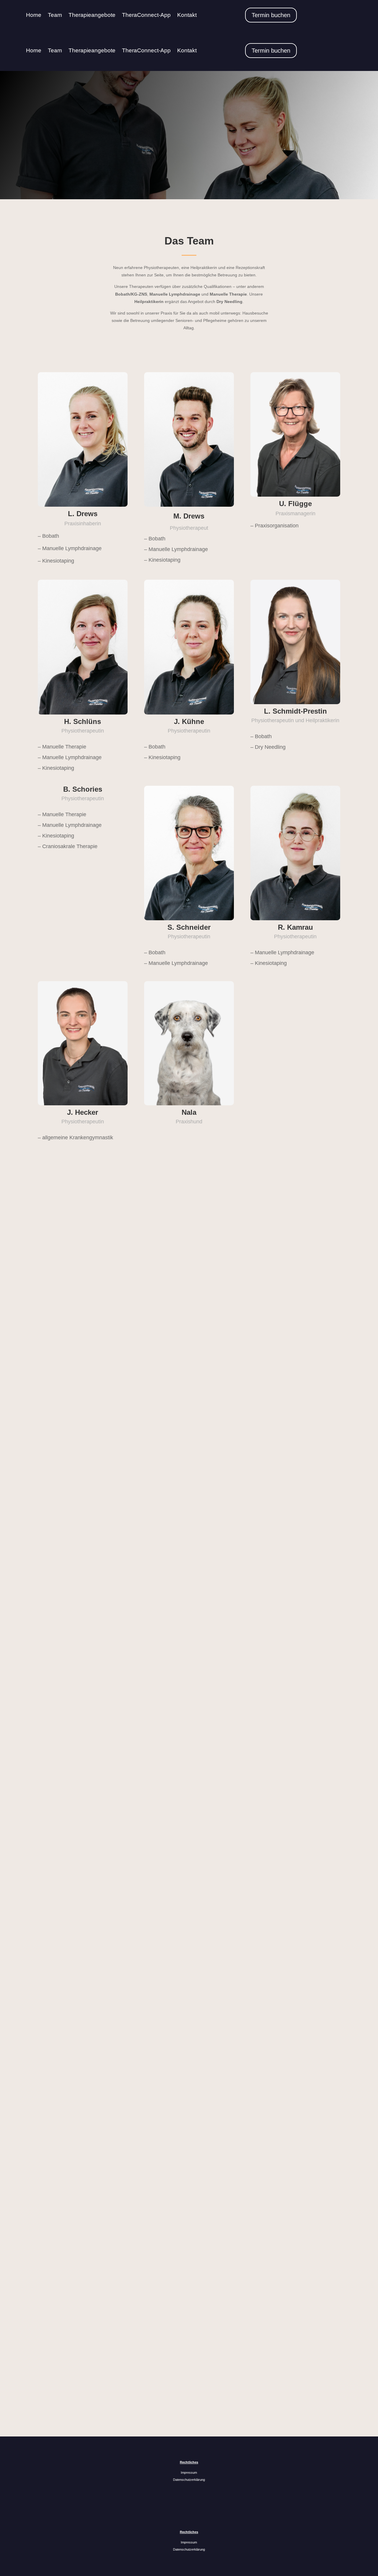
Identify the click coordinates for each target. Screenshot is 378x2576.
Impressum (189, 2473)
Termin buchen (271, 15)
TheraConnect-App (146, 15)
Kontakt (187, 15)
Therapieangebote (92, 15)
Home (34, 15)
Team (55, 15)
